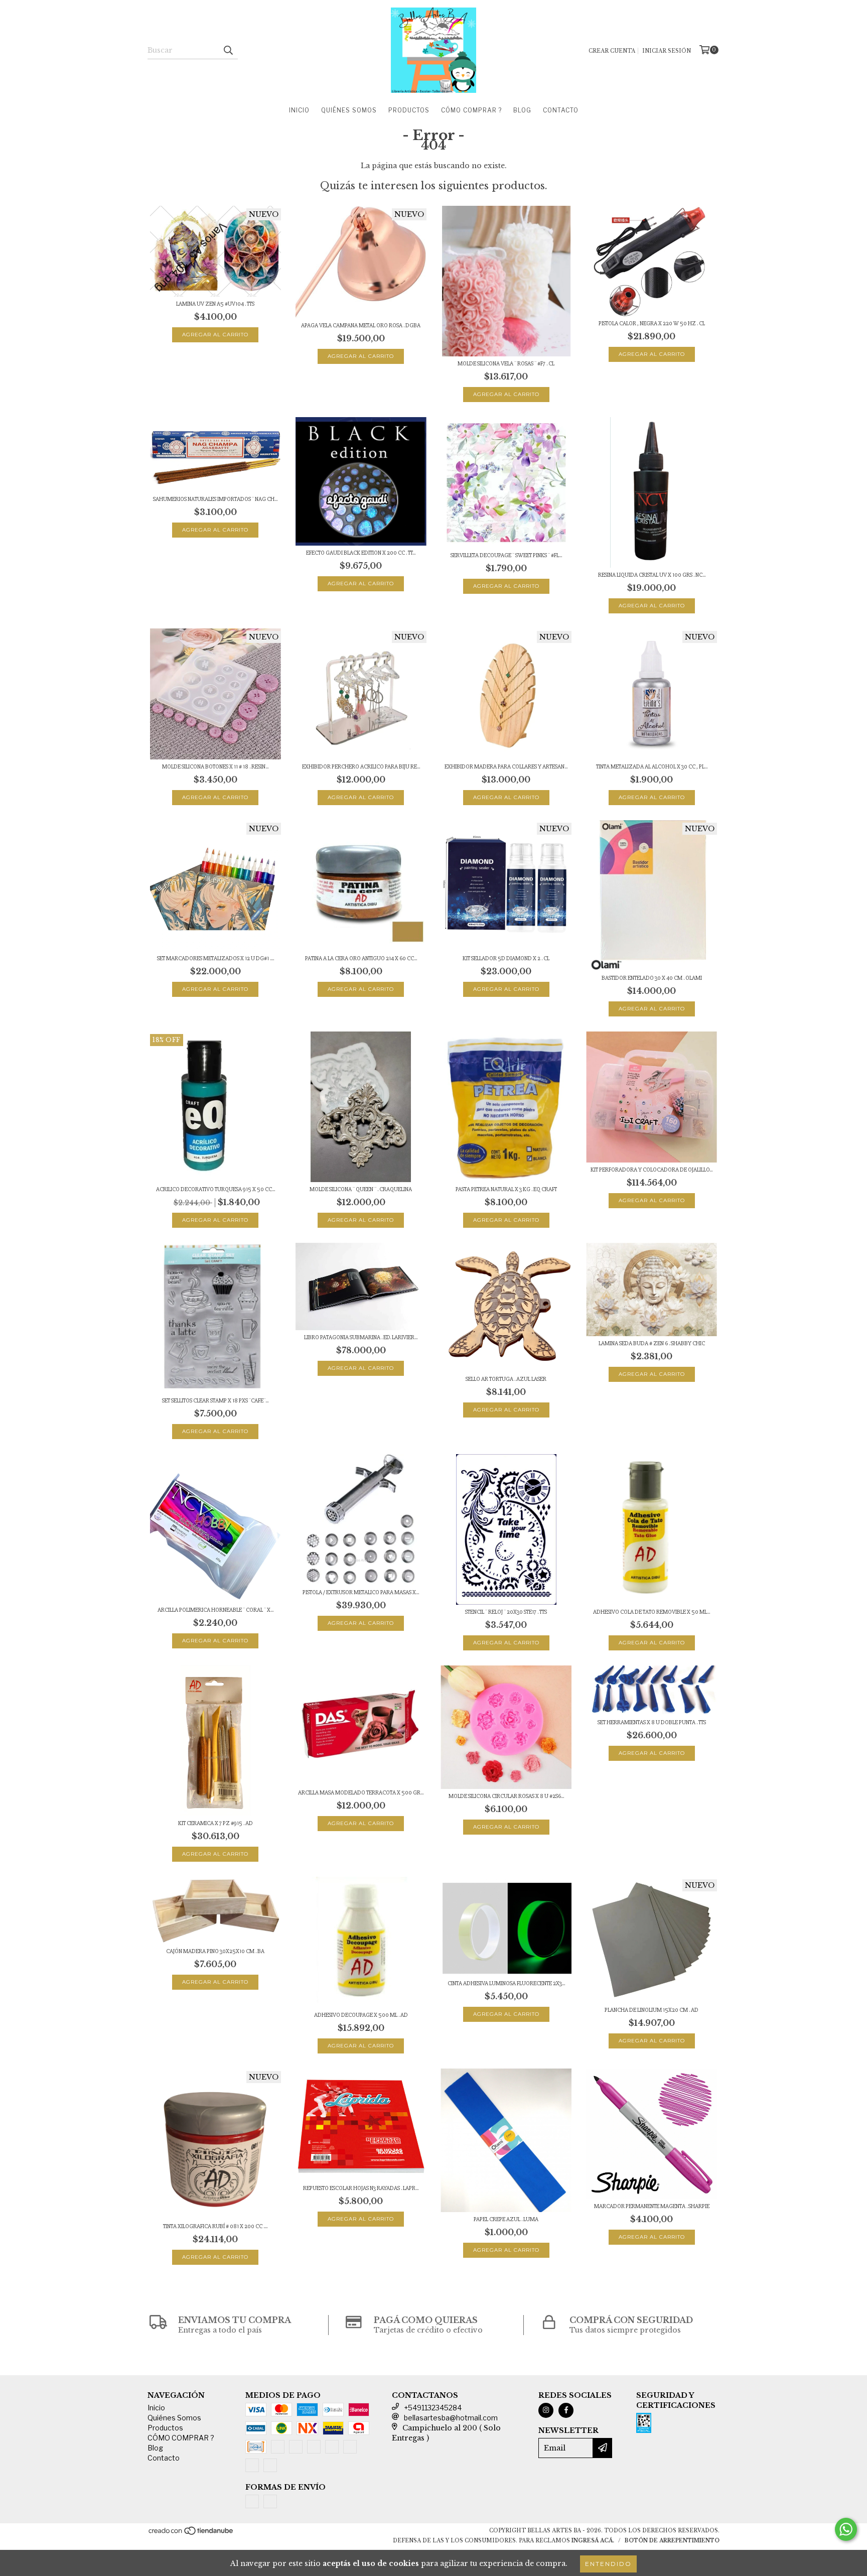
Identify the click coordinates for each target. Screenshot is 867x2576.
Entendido (608, 2564)
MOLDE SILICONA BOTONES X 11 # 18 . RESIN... (215, 767)
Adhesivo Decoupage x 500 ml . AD (361, 2015)
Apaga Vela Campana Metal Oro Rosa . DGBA (361, 326)
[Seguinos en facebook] (566, 2410)
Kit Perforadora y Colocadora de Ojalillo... (652, 1170)
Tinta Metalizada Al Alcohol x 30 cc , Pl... (652, 767)
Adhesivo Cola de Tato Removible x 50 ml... (652, 1612)
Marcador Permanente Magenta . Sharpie (652, 2206)
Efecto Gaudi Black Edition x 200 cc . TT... (361, 553)
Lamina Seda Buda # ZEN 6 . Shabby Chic (652, 1343)
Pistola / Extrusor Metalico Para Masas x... (361, 1592)
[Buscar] (228, 50)
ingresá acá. (593, 2541)
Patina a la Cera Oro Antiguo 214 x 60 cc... (361, 958)
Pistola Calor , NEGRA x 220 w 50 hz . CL (652, 324)
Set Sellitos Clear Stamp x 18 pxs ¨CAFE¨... (215, 1401)
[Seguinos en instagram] (546, 2410)
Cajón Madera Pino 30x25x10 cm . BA (215, 1951)
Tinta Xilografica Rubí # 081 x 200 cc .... (215, 2226)
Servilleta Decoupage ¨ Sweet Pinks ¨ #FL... (506, 555)
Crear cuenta (612, 51)
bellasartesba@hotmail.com (451, 2418)
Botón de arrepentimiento (672, 2541)
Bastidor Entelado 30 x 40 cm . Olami (652, 978)
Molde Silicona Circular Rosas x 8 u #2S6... (506, 1796)
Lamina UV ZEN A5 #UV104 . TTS (215, 304)
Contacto (561, 110)
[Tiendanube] (191, 2534)
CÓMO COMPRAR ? (471, 110)
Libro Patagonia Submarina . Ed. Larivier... (361, 1337)
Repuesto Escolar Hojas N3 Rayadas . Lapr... (361, 2188)
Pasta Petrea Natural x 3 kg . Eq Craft (506, 1189)
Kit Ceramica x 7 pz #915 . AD (215, 1823)
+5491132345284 (433, 2408)
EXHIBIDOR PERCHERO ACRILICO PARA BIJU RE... (361, 767)
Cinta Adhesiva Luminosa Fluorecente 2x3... (506, 1983)
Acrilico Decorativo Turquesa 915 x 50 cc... (215, 1189)
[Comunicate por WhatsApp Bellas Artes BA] (846, 2529)
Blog (522, 110)
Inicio (299, 110)
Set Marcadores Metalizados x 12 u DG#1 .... (215, 958)
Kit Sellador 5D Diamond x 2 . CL (506, 958)
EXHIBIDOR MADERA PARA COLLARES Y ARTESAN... (506, 767)
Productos (409, 110)
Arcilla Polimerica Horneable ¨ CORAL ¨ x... (215, 1610)
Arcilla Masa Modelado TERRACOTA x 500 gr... (361, 1793)
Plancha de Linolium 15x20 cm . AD (652, 2010)
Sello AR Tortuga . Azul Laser (506, 1379)
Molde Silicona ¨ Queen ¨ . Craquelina (361, 1189)
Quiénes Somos (349, 110)
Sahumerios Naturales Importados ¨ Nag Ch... (215, 499)
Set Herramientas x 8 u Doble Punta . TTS (652, 1722)
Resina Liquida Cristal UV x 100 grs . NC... (652, 575)
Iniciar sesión (667, 51)
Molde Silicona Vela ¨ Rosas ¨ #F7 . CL (506, 364)
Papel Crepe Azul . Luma (506, 2219)
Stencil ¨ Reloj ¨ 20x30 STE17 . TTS (506, 1612)
